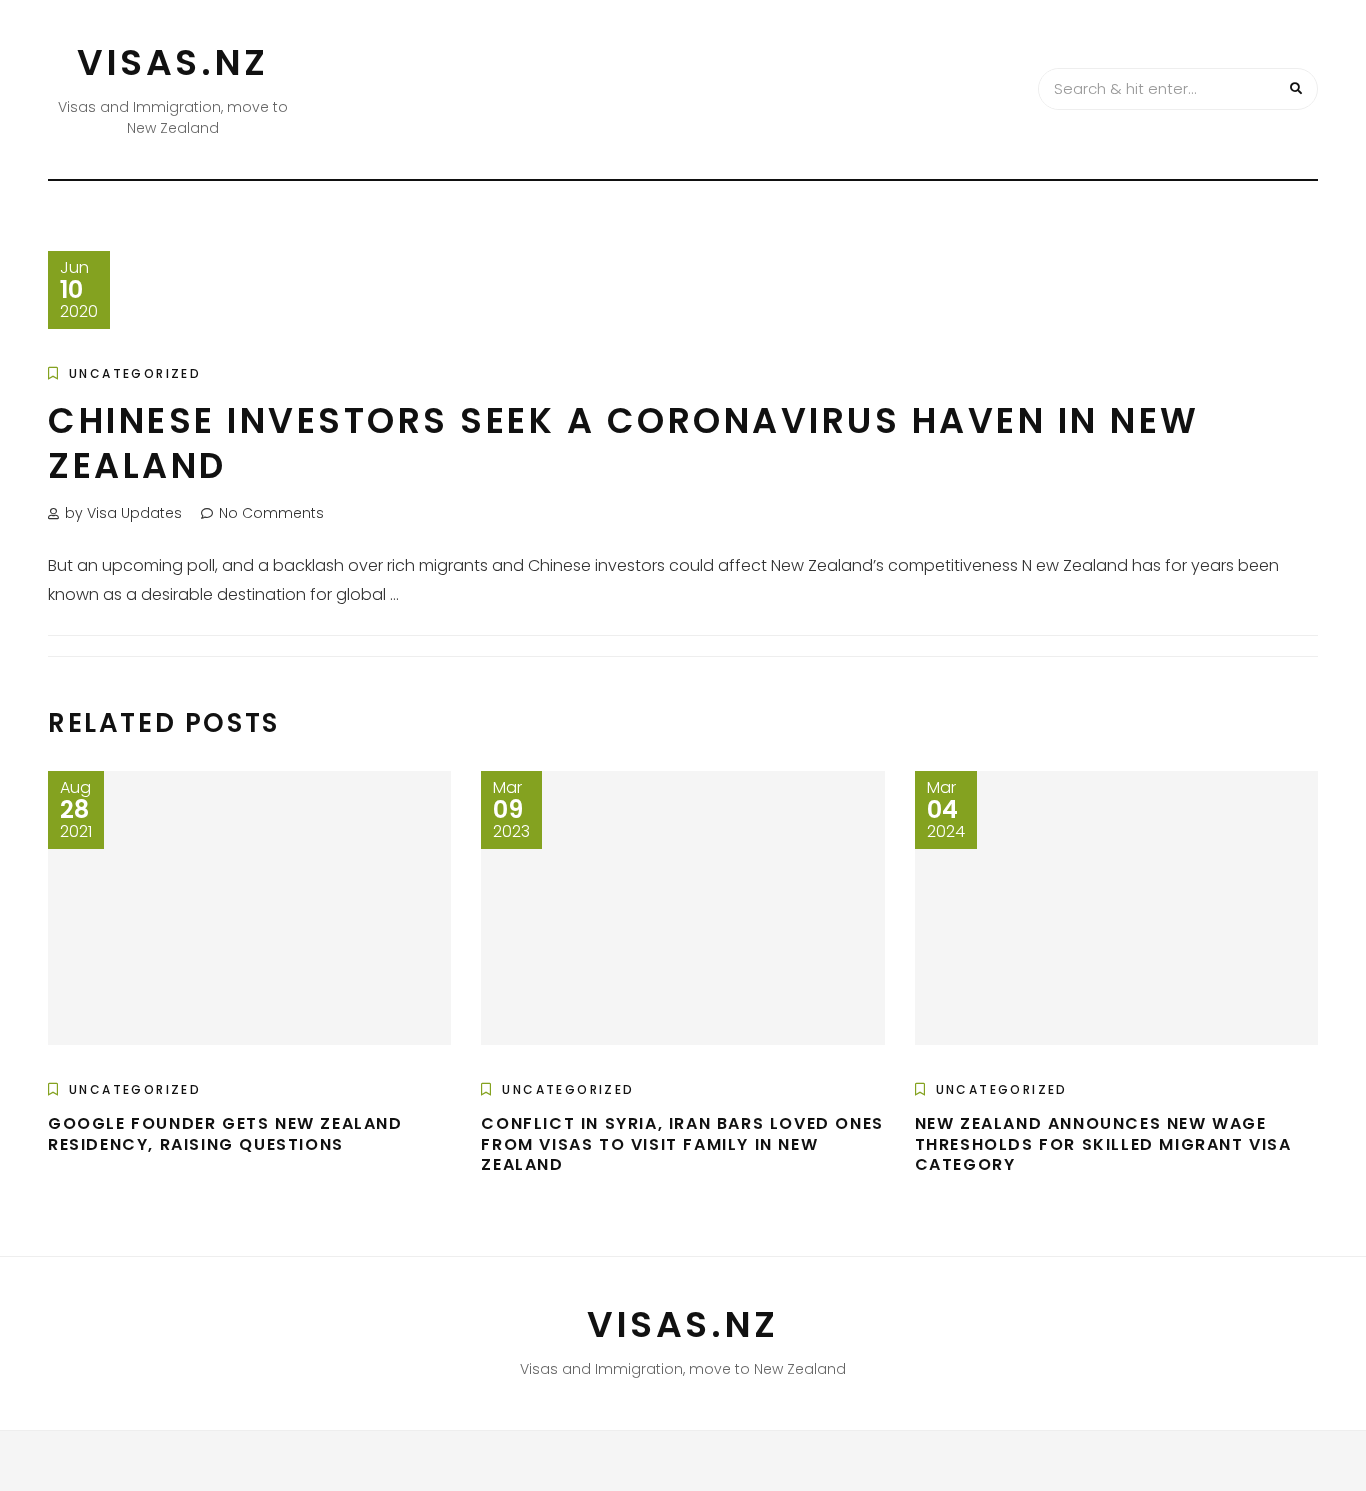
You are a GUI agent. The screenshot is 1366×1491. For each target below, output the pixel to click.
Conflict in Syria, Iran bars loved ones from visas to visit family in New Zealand (682, 1144)
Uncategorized (135, 373)
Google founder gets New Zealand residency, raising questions (225, 1134)
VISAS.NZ (173, 62)
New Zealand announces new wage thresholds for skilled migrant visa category (1103, 1144)
